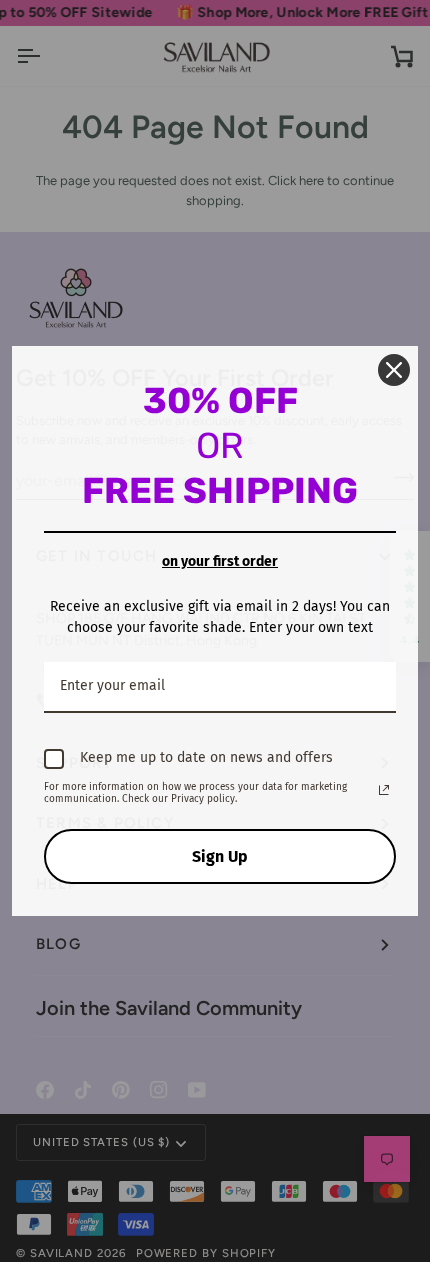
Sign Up (220, 856)
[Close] (394, 370)
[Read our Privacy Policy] (384, 790)
